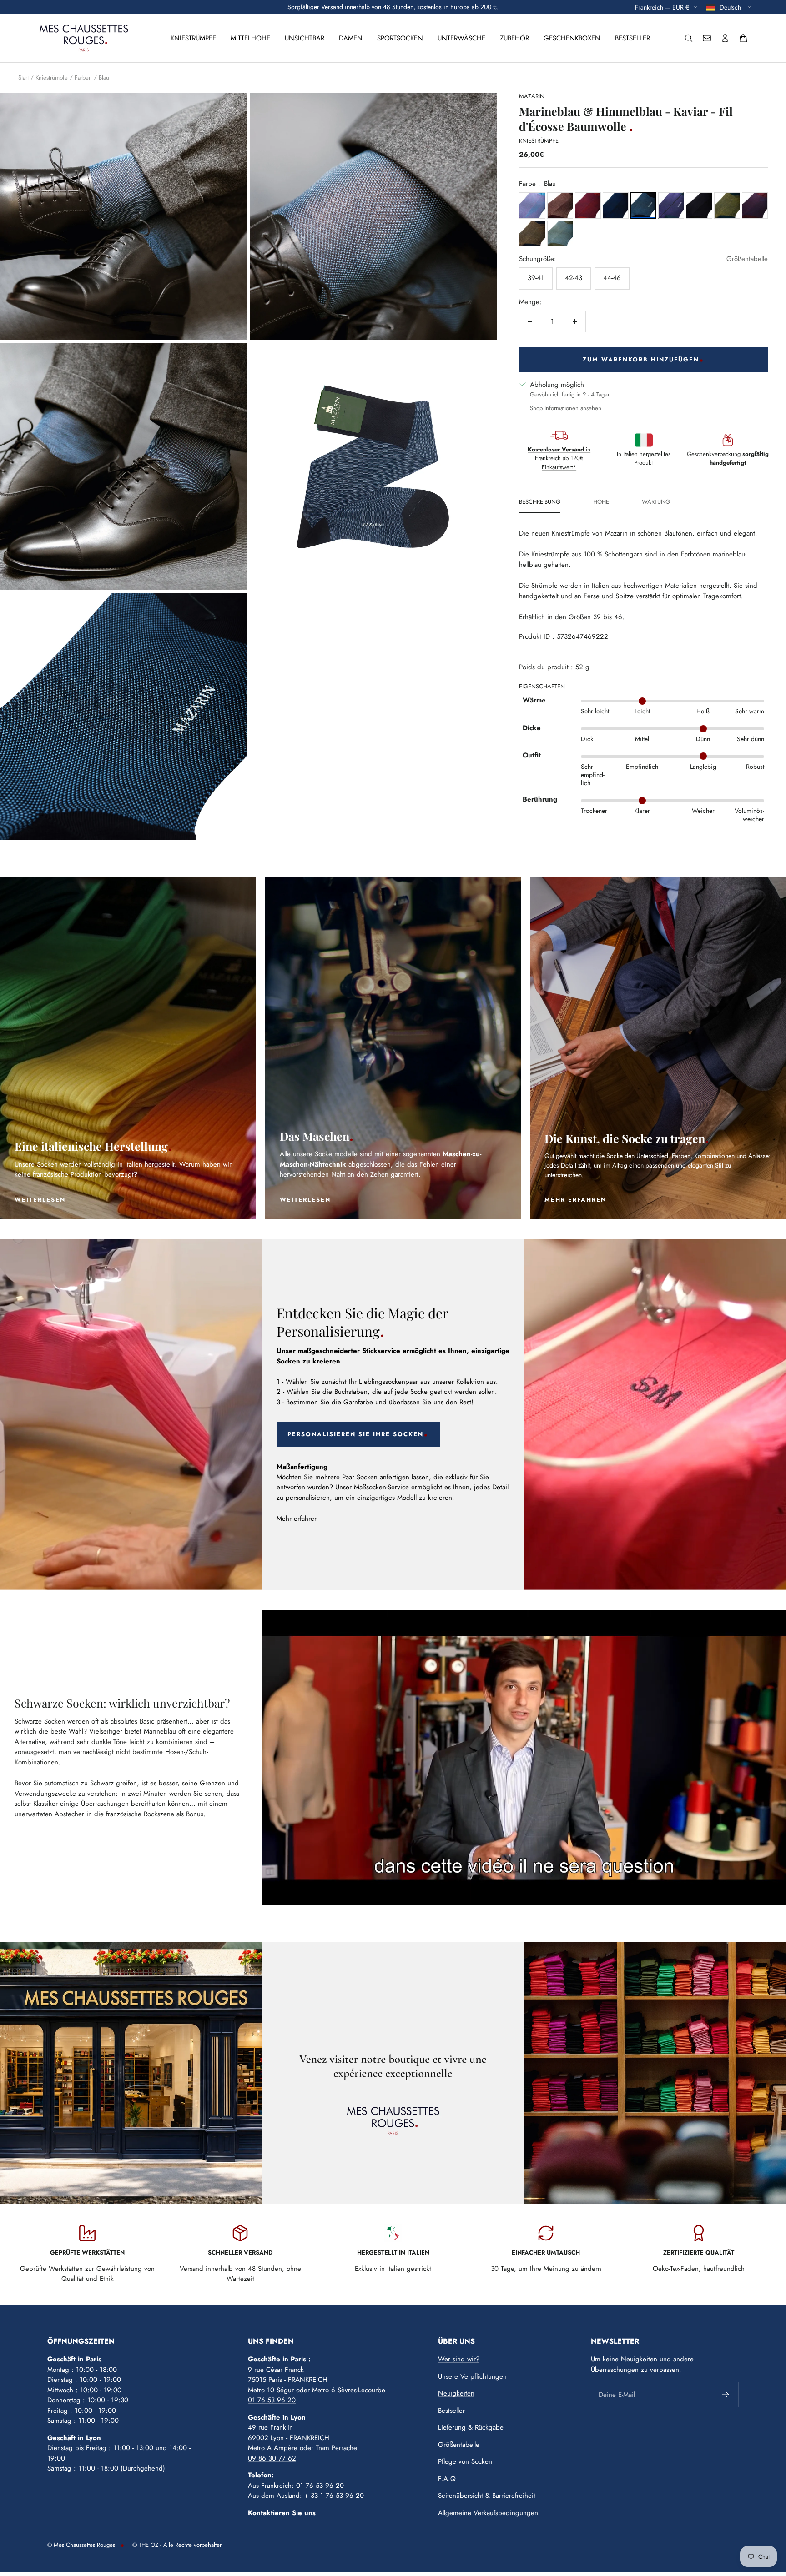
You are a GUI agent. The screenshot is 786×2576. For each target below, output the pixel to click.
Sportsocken (400, 38)
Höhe (601, 502)
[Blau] (616, 205)
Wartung (656, 502)
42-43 (574, 278)
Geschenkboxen (572, 38)
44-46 (612, 278)
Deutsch (731, 7)
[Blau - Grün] (560, 233)
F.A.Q (447, 2479)
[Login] (725, 38)
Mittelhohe (250, 38)
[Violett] (671, 205)
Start (23, 78)
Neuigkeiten (456, 2393)
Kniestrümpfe (193, 38)
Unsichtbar (305, 38)
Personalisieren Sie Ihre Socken (355, 1434)
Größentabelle (747, 258)
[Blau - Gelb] (727, 205)
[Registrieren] (726, 2395)
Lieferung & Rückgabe (471, 2427)
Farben (83, 78)
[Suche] (689, 38)
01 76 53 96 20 (272, 2400)
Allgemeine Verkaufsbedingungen (488, 2513)
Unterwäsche (461, 38)
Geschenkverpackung (728, 458)
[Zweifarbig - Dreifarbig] (755, 205)
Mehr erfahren (297, 1519)
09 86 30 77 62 (272, 2458)
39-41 (536, 278)
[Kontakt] (707, 38)
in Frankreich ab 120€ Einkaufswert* (559, 458)
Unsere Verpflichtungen (472, 2376)
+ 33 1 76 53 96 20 (334, 2496)
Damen (351, 38)
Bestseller (632, 38)
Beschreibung (540, 502)
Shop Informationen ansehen (566, 408)
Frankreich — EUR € (662, 7)
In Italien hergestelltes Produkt (644, 458)
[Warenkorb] (743, 38)
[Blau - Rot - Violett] (588, 205)
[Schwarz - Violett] (699, 205)
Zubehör (514, 38)
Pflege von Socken (465, 2461)
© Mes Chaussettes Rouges (81, 2545)
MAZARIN (532, 96)
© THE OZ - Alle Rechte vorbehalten (178, 2545)
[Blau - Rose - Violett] (532, 205)
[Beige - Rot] (560, 205)
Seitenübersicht (461, 2496)
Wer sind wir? (459, 2359)
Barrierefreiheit (514, 2496)
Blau (104, 78)
